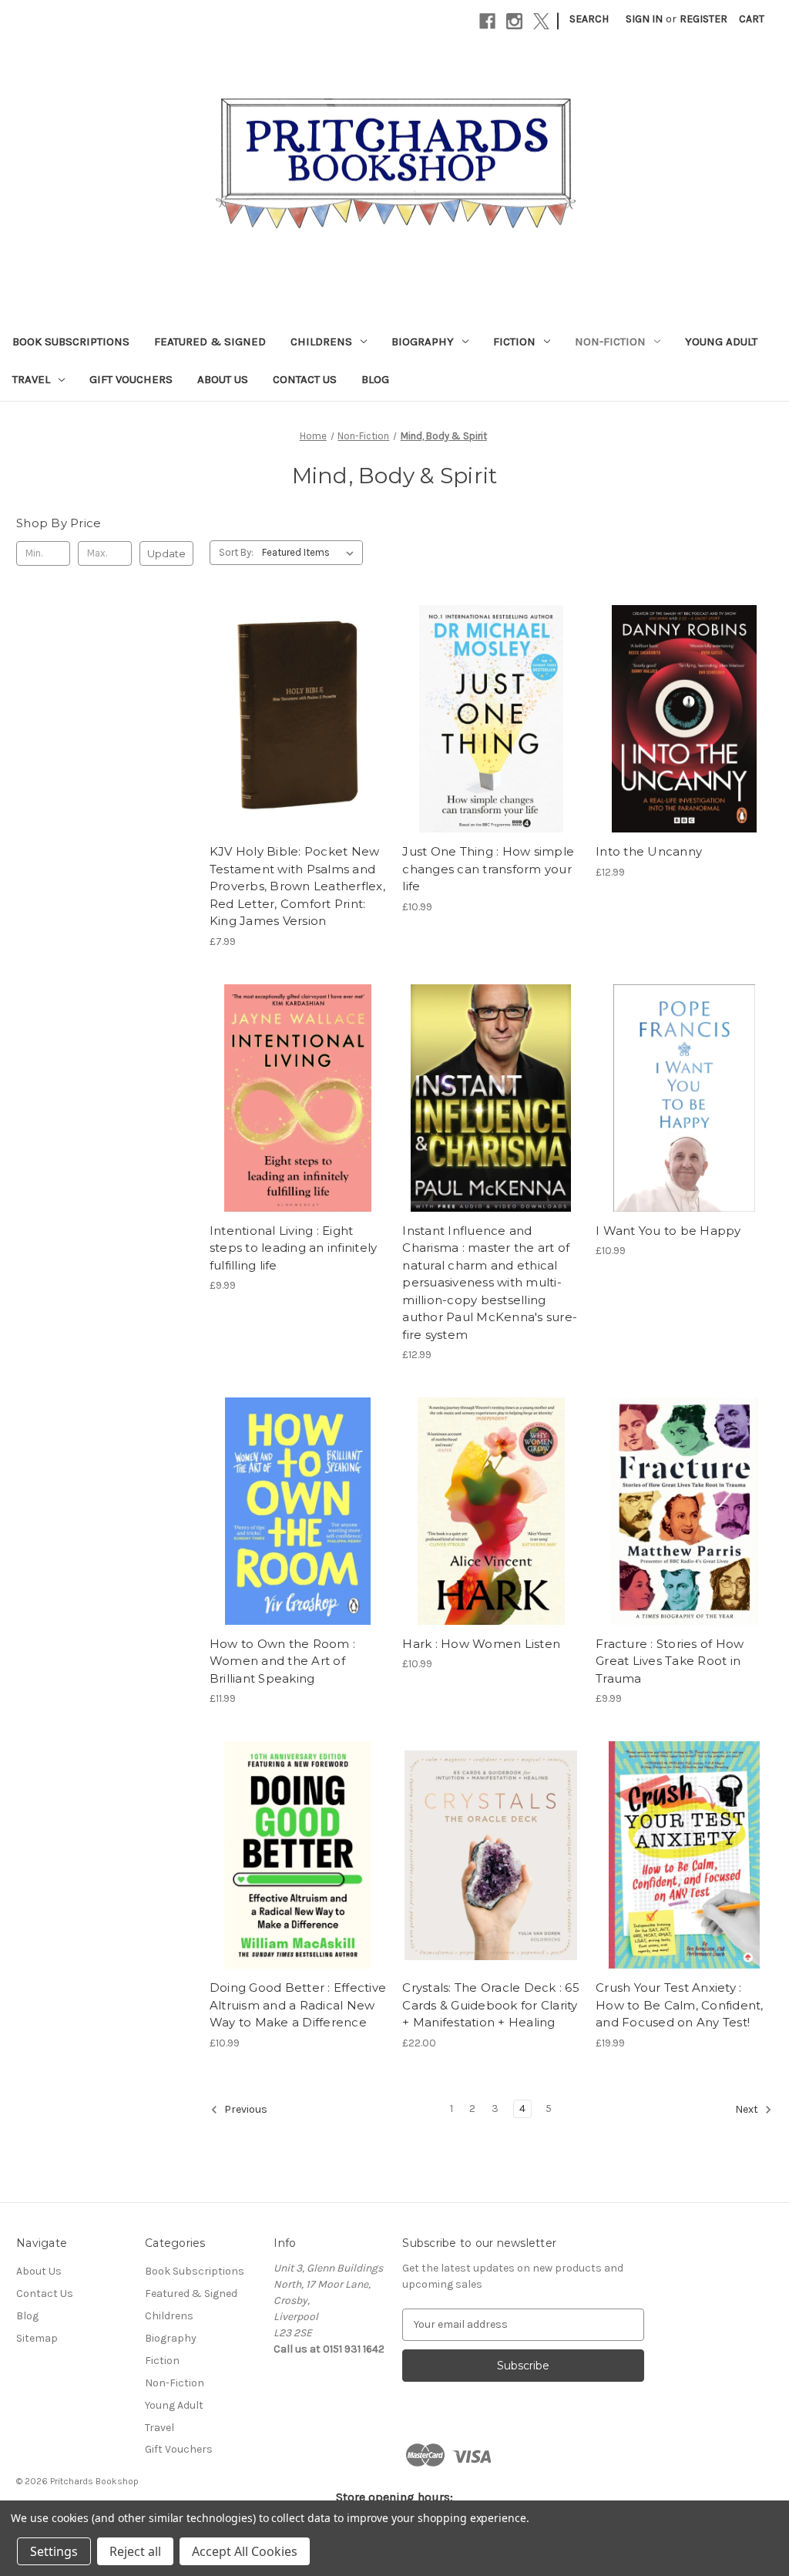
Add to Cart (298, 746)
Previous (245, 2109)
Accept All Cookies (245, 2551)
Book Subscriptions (71, 341)
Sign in (644, 19)
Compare (293, 719)
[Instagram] (514, 21)
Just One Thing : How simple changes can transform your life (488, 869)
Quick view (295, 691)
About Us (223, 379)
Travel (31, 379)
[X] (541, 21)
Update (166, 553)
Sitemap (37, 2338)
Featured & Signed (210, 341)
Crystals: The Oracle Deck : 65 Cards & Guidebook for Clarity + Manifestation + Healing (491, 2005)
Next (748, 2109)
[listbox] (311, 553)
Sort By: (236, 552)
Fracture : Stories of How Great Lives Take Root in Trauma (670, 1661)
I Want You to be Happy (668, 1231)
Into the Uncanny (649, 851)
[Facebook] (487, 21)
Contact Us (305, 379)
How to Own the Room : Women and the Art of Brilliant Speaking (282, 1661)
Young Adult (721, 341)
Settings (54, 2551)
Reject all (135, 2551)
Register (703, 19)
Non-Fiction (610, 341)
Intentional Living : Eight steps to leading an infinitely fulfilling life (294, 1248)
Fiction (514, 341)
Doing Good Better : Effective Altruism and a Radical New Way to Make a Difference (298, 2005)
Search (589, 19)
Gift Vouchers (131, 379)
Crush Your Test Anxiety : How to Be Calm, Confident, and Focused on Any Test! (680, 2005)
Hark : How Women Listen (481, 1644)
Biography (423, 341)
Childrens (321, 341)
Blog (375, 379)
